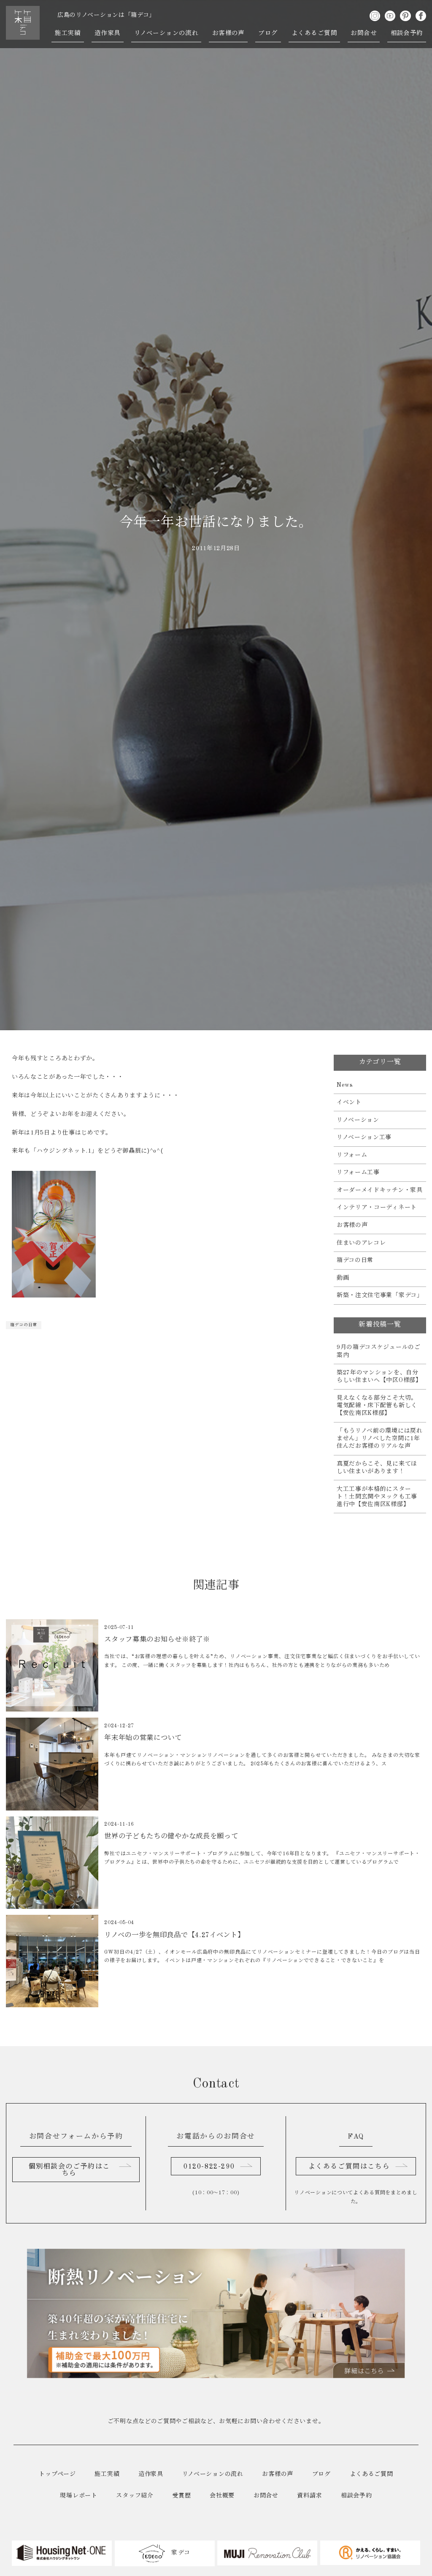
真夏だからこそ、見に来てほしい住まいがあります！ (377, 1468)
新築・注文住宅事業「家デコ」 (380, 1295)
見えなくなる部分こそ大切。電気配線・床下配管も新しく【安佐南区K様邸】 (377, 1406)
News (345, 1085)
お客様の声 (228, 33)
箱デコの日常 (24, 1325)
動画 (343, 1278)
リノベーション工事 (364, 1137)
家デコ (180, 2553)
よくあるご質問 (314, 33)
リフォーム (352, 1155)
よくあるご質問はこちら (349, 2167)
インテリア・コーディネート (377, 1208)
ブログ (268, 33)
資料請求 (309, 2496)
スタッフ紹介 (135, 2496)
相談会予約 (407, 33)
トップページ (57, 2474)
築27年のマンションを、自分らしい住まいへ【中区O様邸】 (379, 1376)
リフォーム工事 (358, 1173)
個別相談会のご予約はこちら (69, 2170)
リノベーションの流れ (166, 33)
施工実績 (68, 33)
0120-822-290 (209, 2167)
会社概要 (222, 2496)
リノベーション (358, 1120)
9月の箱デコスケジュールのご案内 (379, 1351)
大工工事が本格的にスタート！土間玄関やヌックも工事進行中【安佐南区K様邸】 (377, 1497)
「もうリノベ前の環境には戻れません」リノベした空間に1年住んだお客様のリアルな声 (380, 1439)
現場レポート (78, 2496)
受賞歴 (181, 2496)
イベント (349, 1102)
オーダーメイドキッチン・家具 (380, 1190)
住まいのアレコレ (361, 1243)
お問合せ (364, 33)
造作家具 (108, 33)
